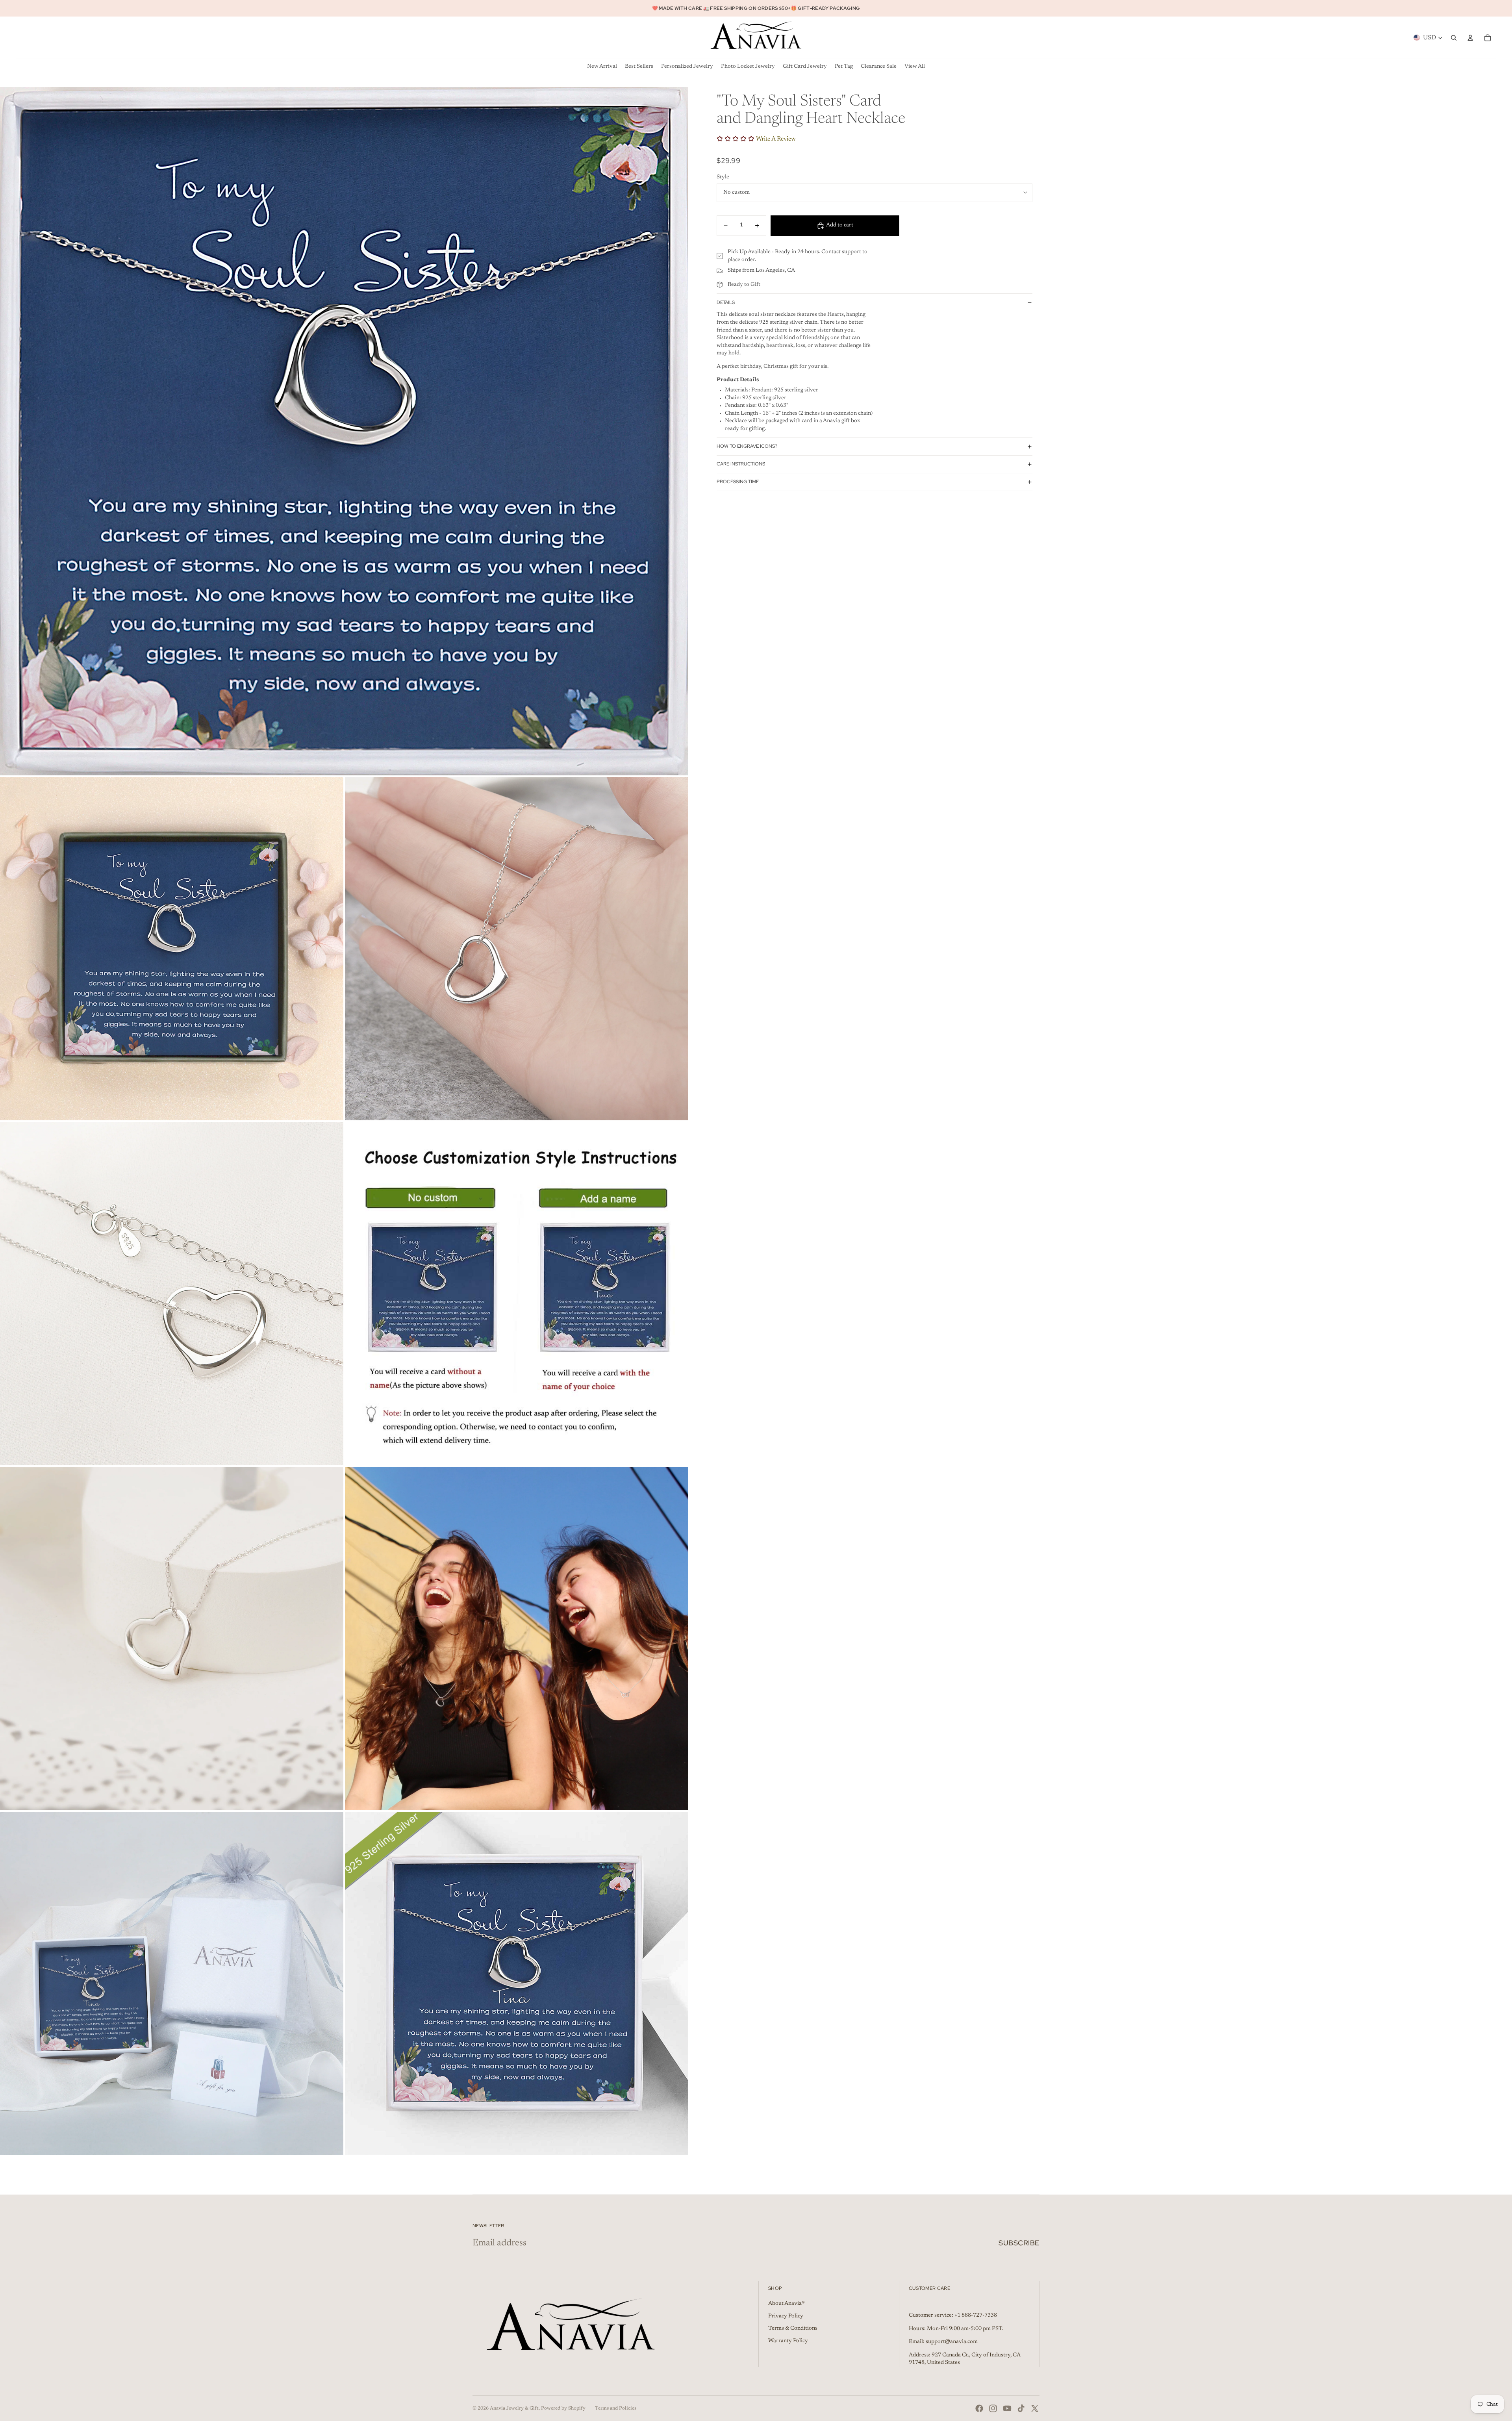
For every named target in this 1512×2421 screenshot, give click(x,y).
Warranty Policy (788, 2341)
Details (726, 302)
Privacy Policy (786, 2316)
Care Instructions (741, 464)
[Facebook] (979, 2408)
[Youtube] (1007, 2408)
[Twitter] (1035, 2408)
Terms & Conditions (793, 2328)
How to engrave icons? (747, 446)
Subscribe (1019, 2243)
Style (723, 177)
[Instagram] (993, 2408)
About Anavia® (787, 2304)
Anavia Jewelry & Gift (514, 2408)
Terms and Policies (616, 2408)
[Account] (1470, 38)
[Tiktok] (1021, 2408)
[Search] (1454, 38)
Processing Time (738, 482)
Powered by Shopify (563, 2408)
